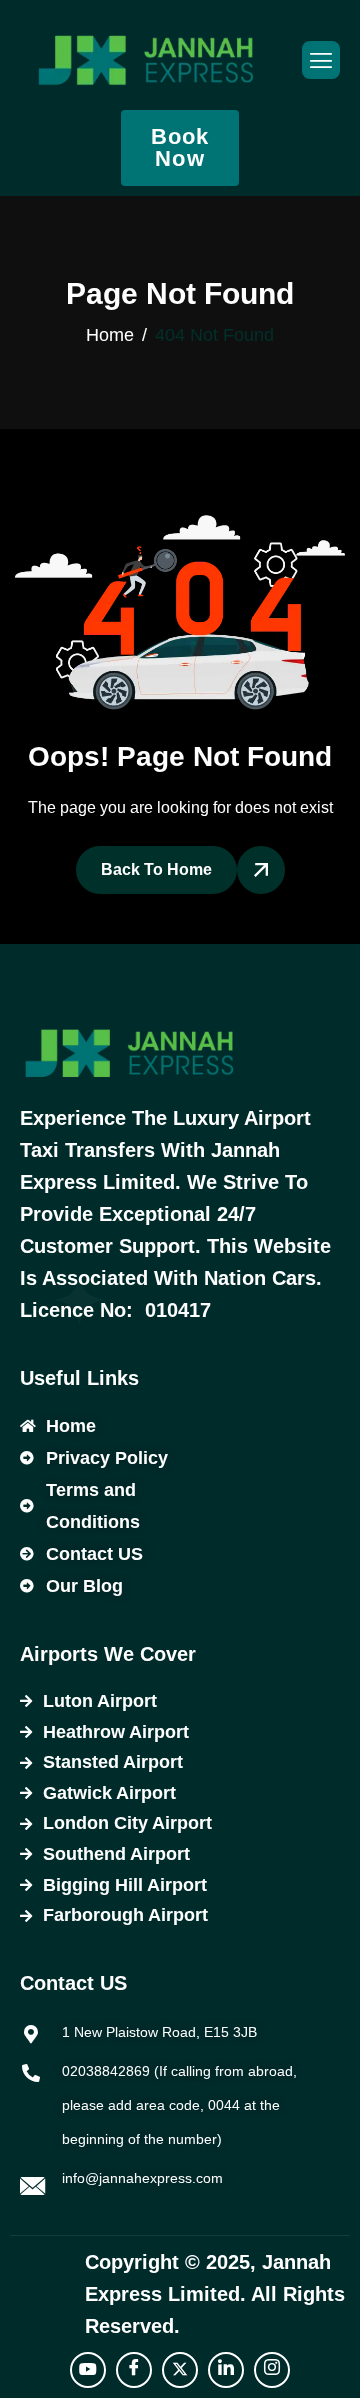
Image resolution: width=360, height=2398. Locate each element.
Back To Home (156, 869)
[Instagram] (272, 2370)
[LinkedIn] (226, 2370)
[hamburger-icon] (321, 60)
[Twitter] (180, 2370)
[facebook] (134, 2370)
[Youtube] (88, 2370)
